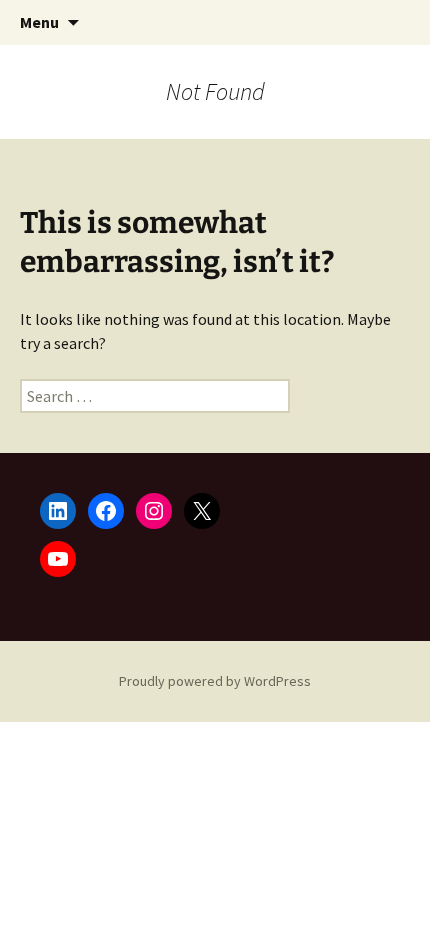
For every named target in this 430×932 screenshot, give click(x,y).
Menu (39, 22)
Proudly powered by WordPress (215, 681)
